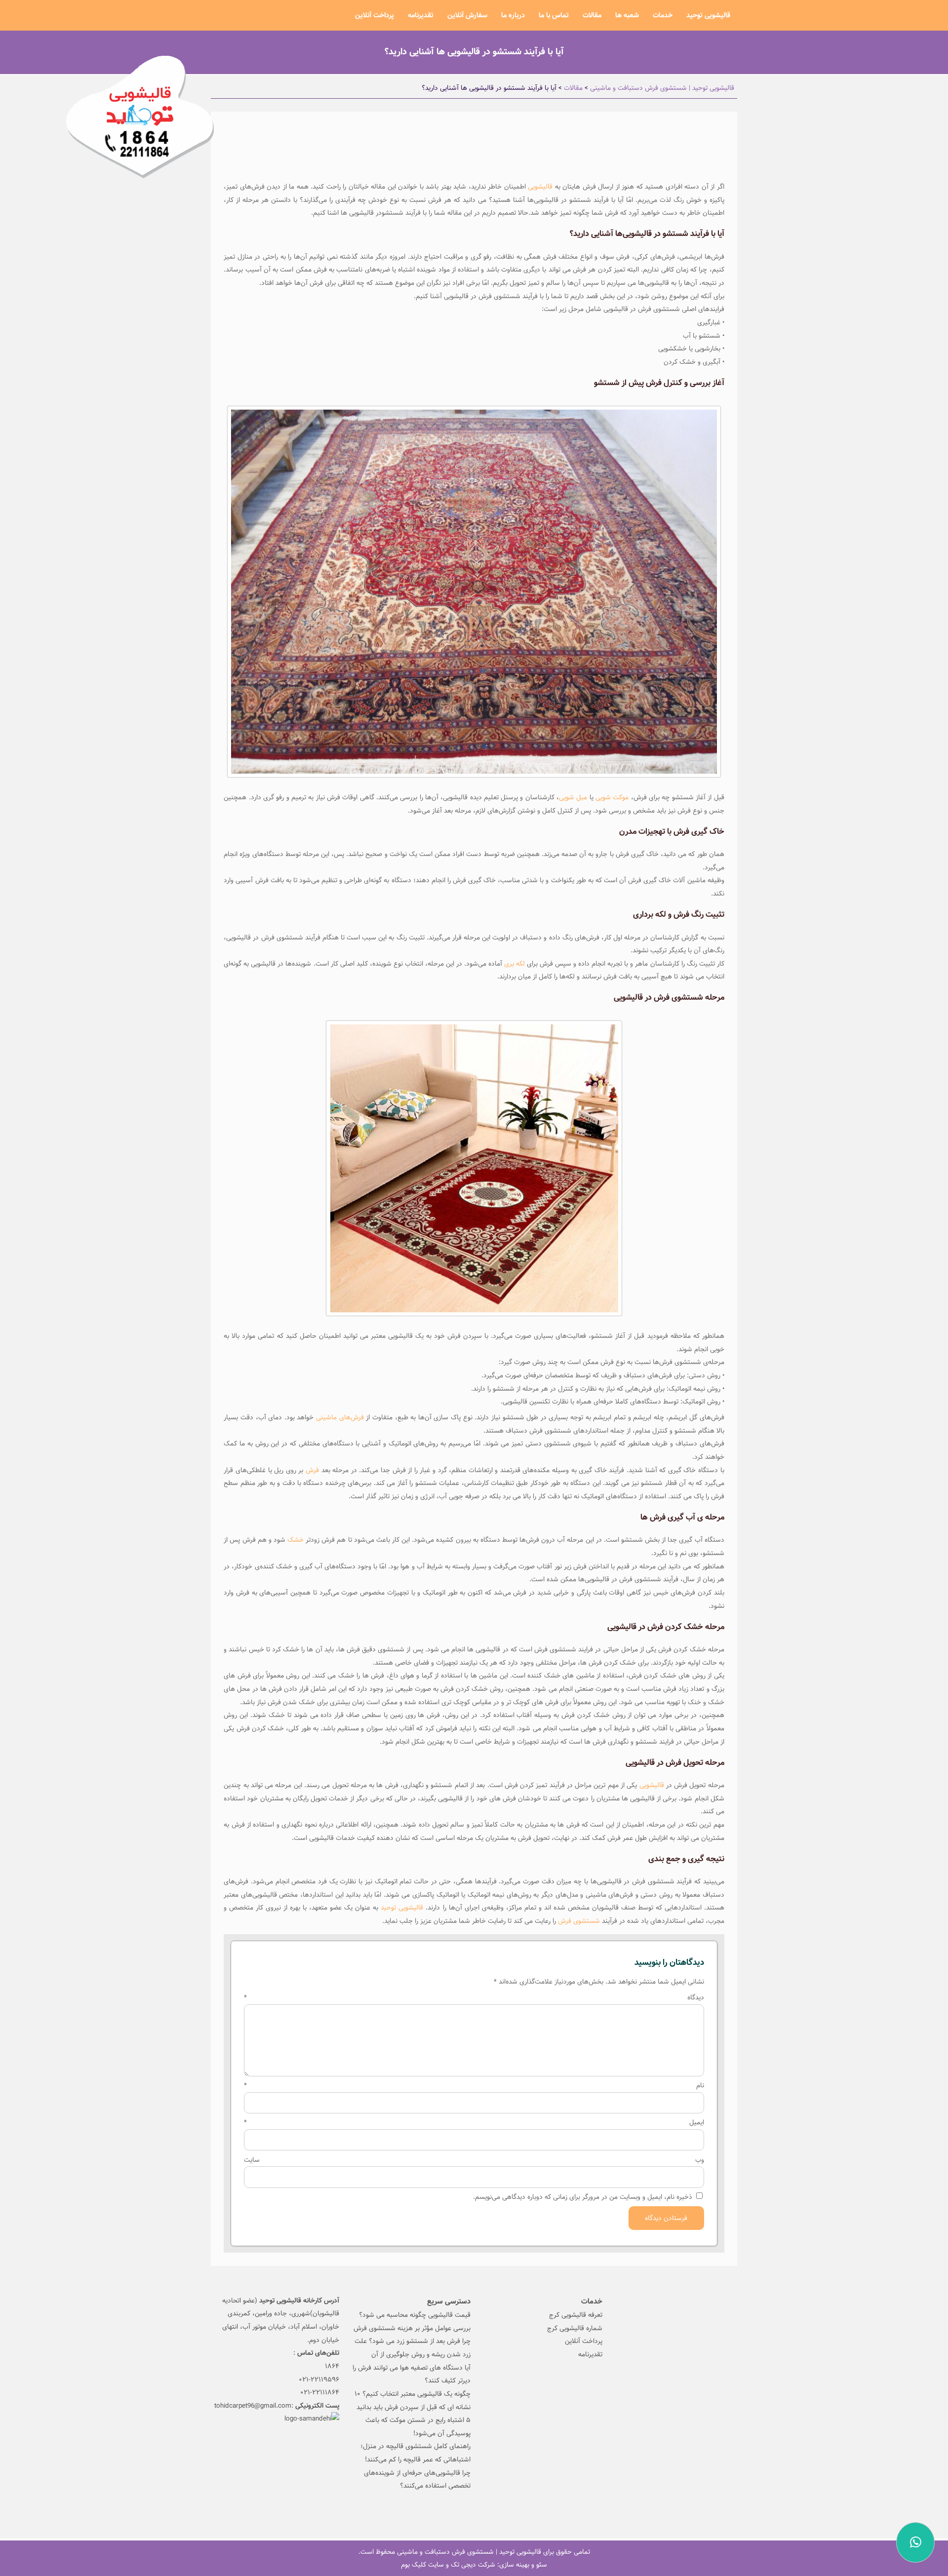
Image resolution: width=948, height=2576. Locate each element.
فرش (312, 1470)
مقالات (592, 15)
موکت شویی (613, 797)
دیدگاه (474, 1997)
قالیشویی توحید (708, 15)
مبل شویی (573, 797)
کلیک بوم (414, 2565)
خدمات (663, 15)
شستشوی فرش (579, 1921)
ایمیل (474, 2122)
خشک (296, 1540)
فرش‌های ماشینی (340, 1417)
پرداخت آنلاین (375, 15)
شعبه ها (627, 15)
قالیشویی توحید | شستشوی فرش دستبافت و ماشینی (469, 2552)
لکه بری (515, 964)
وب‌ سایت (474, 2160)
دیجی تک (463, 2565)
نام (474, 2085)
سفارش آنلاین (467, 15)
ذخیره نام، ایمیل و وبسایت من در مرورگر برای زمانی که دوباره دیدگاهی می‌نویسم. (583, 2197)
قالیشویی (540, 187)
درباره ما (513, 15)
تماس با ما (554, 15)
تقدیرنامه (421, 15)
